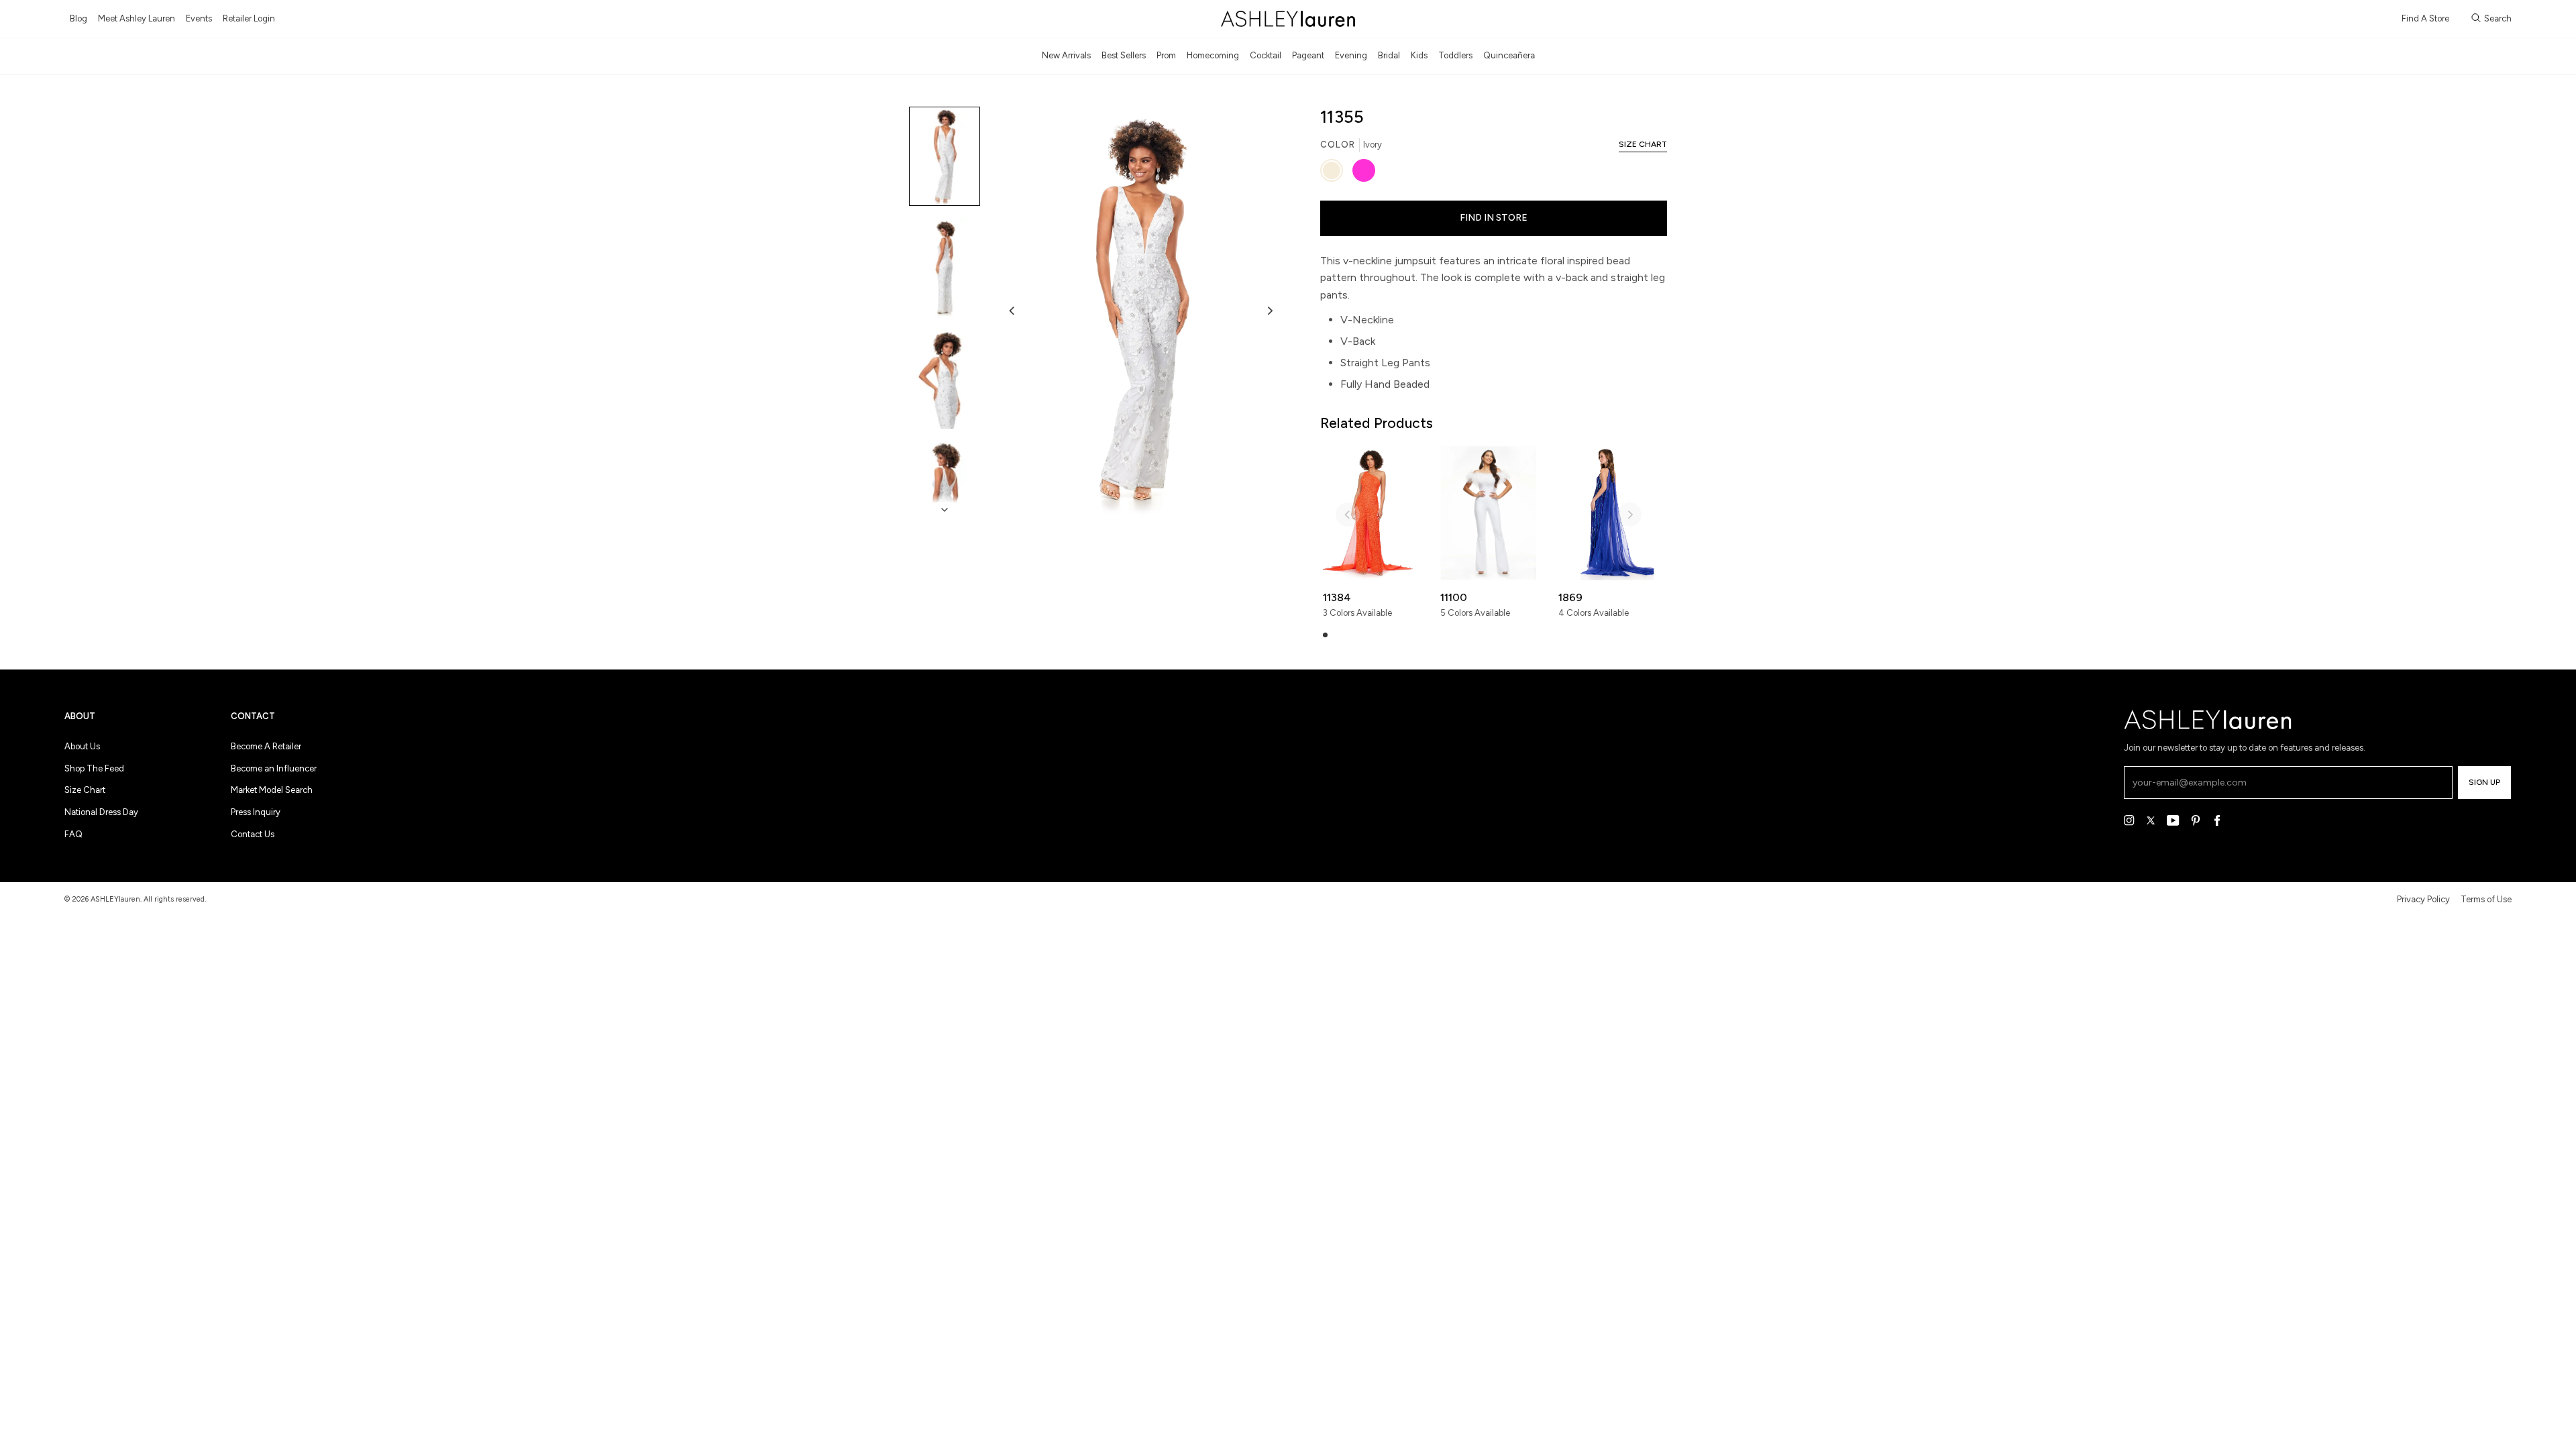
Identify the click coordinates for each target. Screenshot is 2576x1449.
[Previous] (1012, 311)
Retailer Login (249, 18)
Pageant (1308, 55)
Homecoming (1213, 55)
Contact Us (253, 834)
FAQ (73, 834)
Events (199, 18)
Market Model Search (272, 790)
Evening (1351, 55)
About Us (82, 746)
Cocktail (1266, 55)
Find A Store (2425, 18)
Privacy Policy (2423, 899)
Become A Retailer (266, 746)
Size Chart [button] (1643, 144)
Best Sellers (1124, 55)
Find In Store (1494, 218)
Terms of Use (2486, 899)
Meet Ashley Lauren (137, 18)
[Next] (1269, 311)
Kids (1419, 55)
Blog (78, 18)
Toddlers (1455, 55)
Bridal (1389, 55)
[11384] (1371, 513)
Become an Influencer (274, 768)
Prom (1166, 55)
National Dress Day (101, 812)
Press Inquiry (256, 812)
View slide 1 (1325, 635)
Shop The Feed (94, 768)
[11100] (1488, 513)
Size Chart (85, 790)
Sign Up (2484, 782)
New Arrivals (1066, 55)
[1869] (1606, 513)
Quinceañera (1509, 55)
